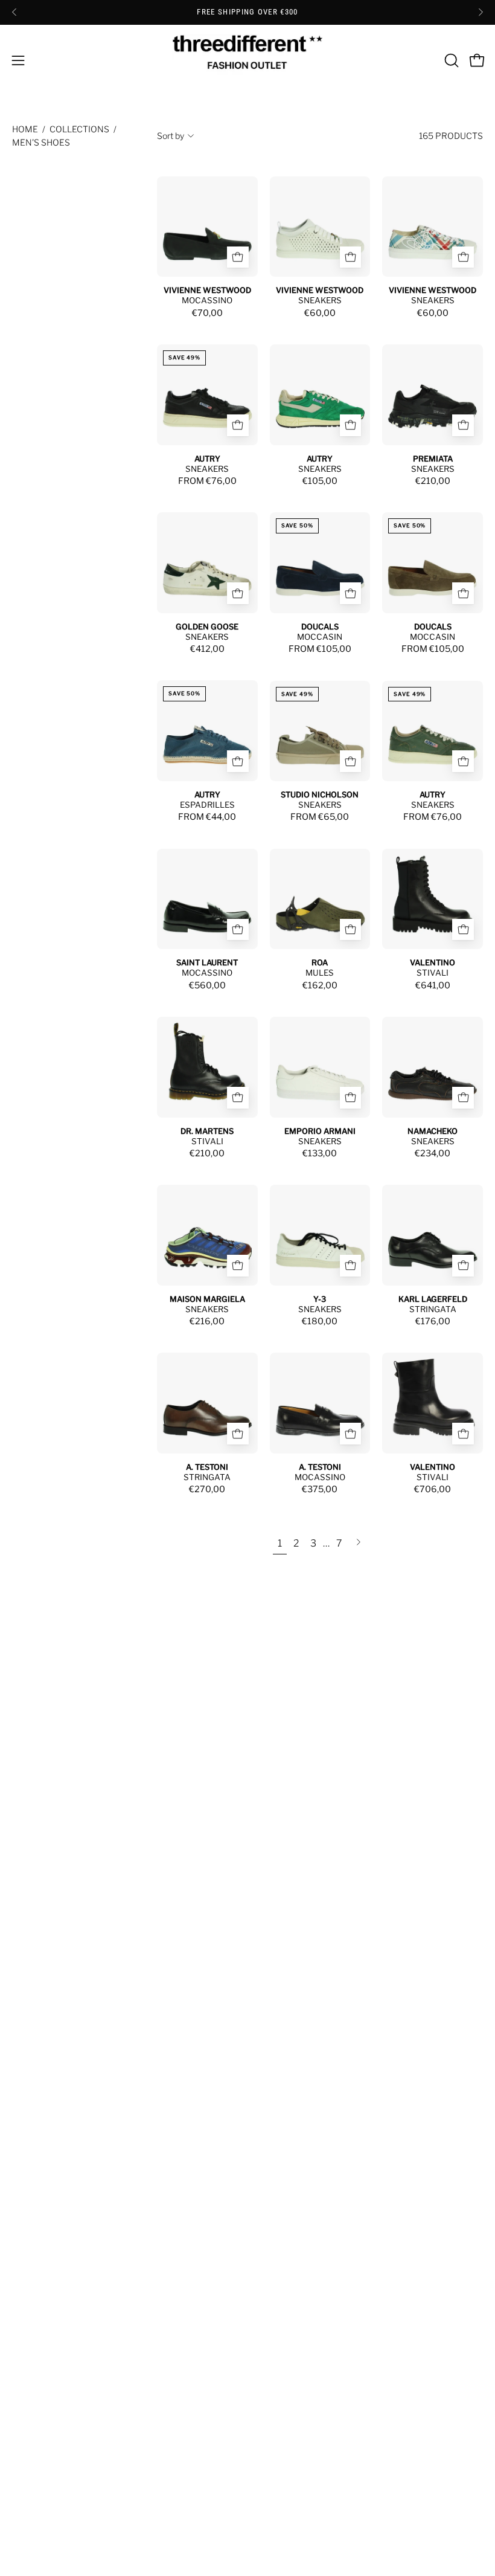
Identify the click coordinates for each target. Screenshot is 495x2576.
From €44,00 (207, 817)
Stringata (433, 1309)
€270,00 (207, 1489)
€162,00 (320, 985)
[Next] (481, 12)
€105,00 (320, 481)
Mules (320, 973)
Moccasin (320, 637)
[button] (450, 60)
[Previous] (14, 12)
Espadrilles (207, 805)
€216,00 (207, 1321)
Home (25, 129)
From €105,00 (320, 649)
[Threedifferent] (247, 60)
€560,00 (207, 985)
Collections (79, 129)
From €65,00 (320, 817)
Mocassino (207, 300)
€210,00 (433, 481)
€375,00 (320, 1489)
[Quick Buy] (238, 257)
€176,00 (433, 1321)
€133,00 (320, 1153)
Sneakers (320, 300)
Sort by (171, 136)
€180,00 (320, 1321)
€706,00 (433, 1489)
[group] (247, 12)
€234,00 (433, 1153)
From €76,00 (207, 481)
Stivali (433, 973)
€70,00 (207, 313)
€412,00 (207, 649)
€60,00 (320, 313)
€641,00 (433, 985)
